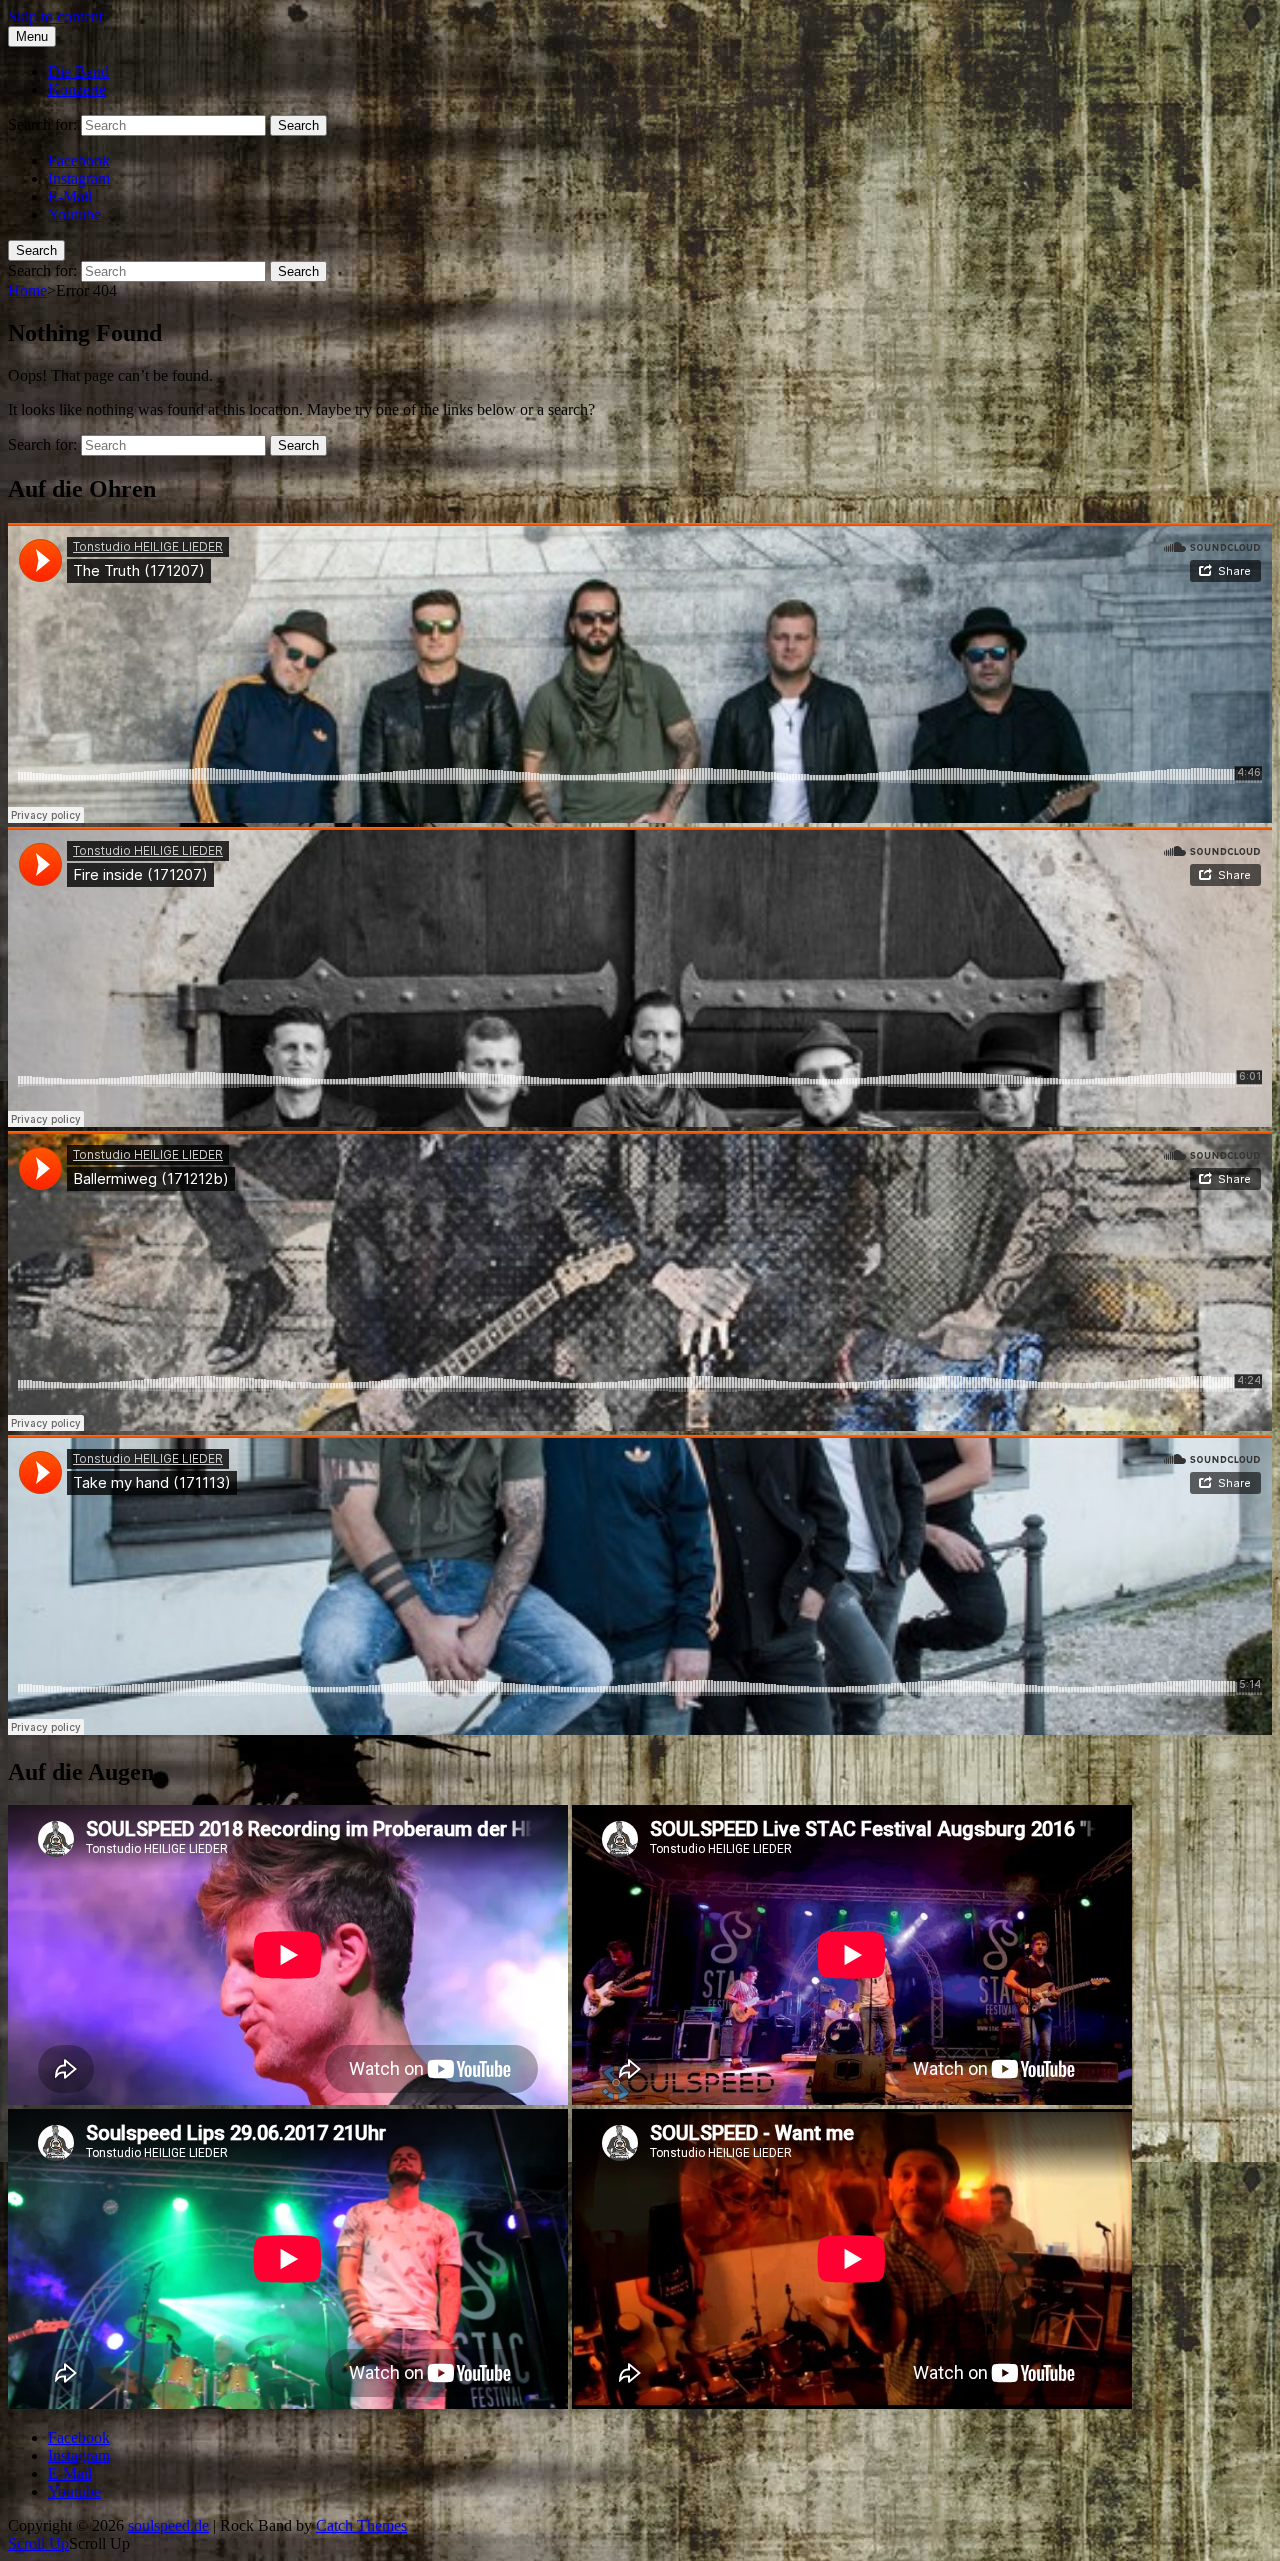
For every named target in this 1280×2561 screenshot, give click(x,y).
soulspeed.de (168, 2525)
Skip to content (55, 16)
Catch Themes (361, 2525)
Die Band (78, 71)
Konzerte (77, 89)
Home (27, 290)
